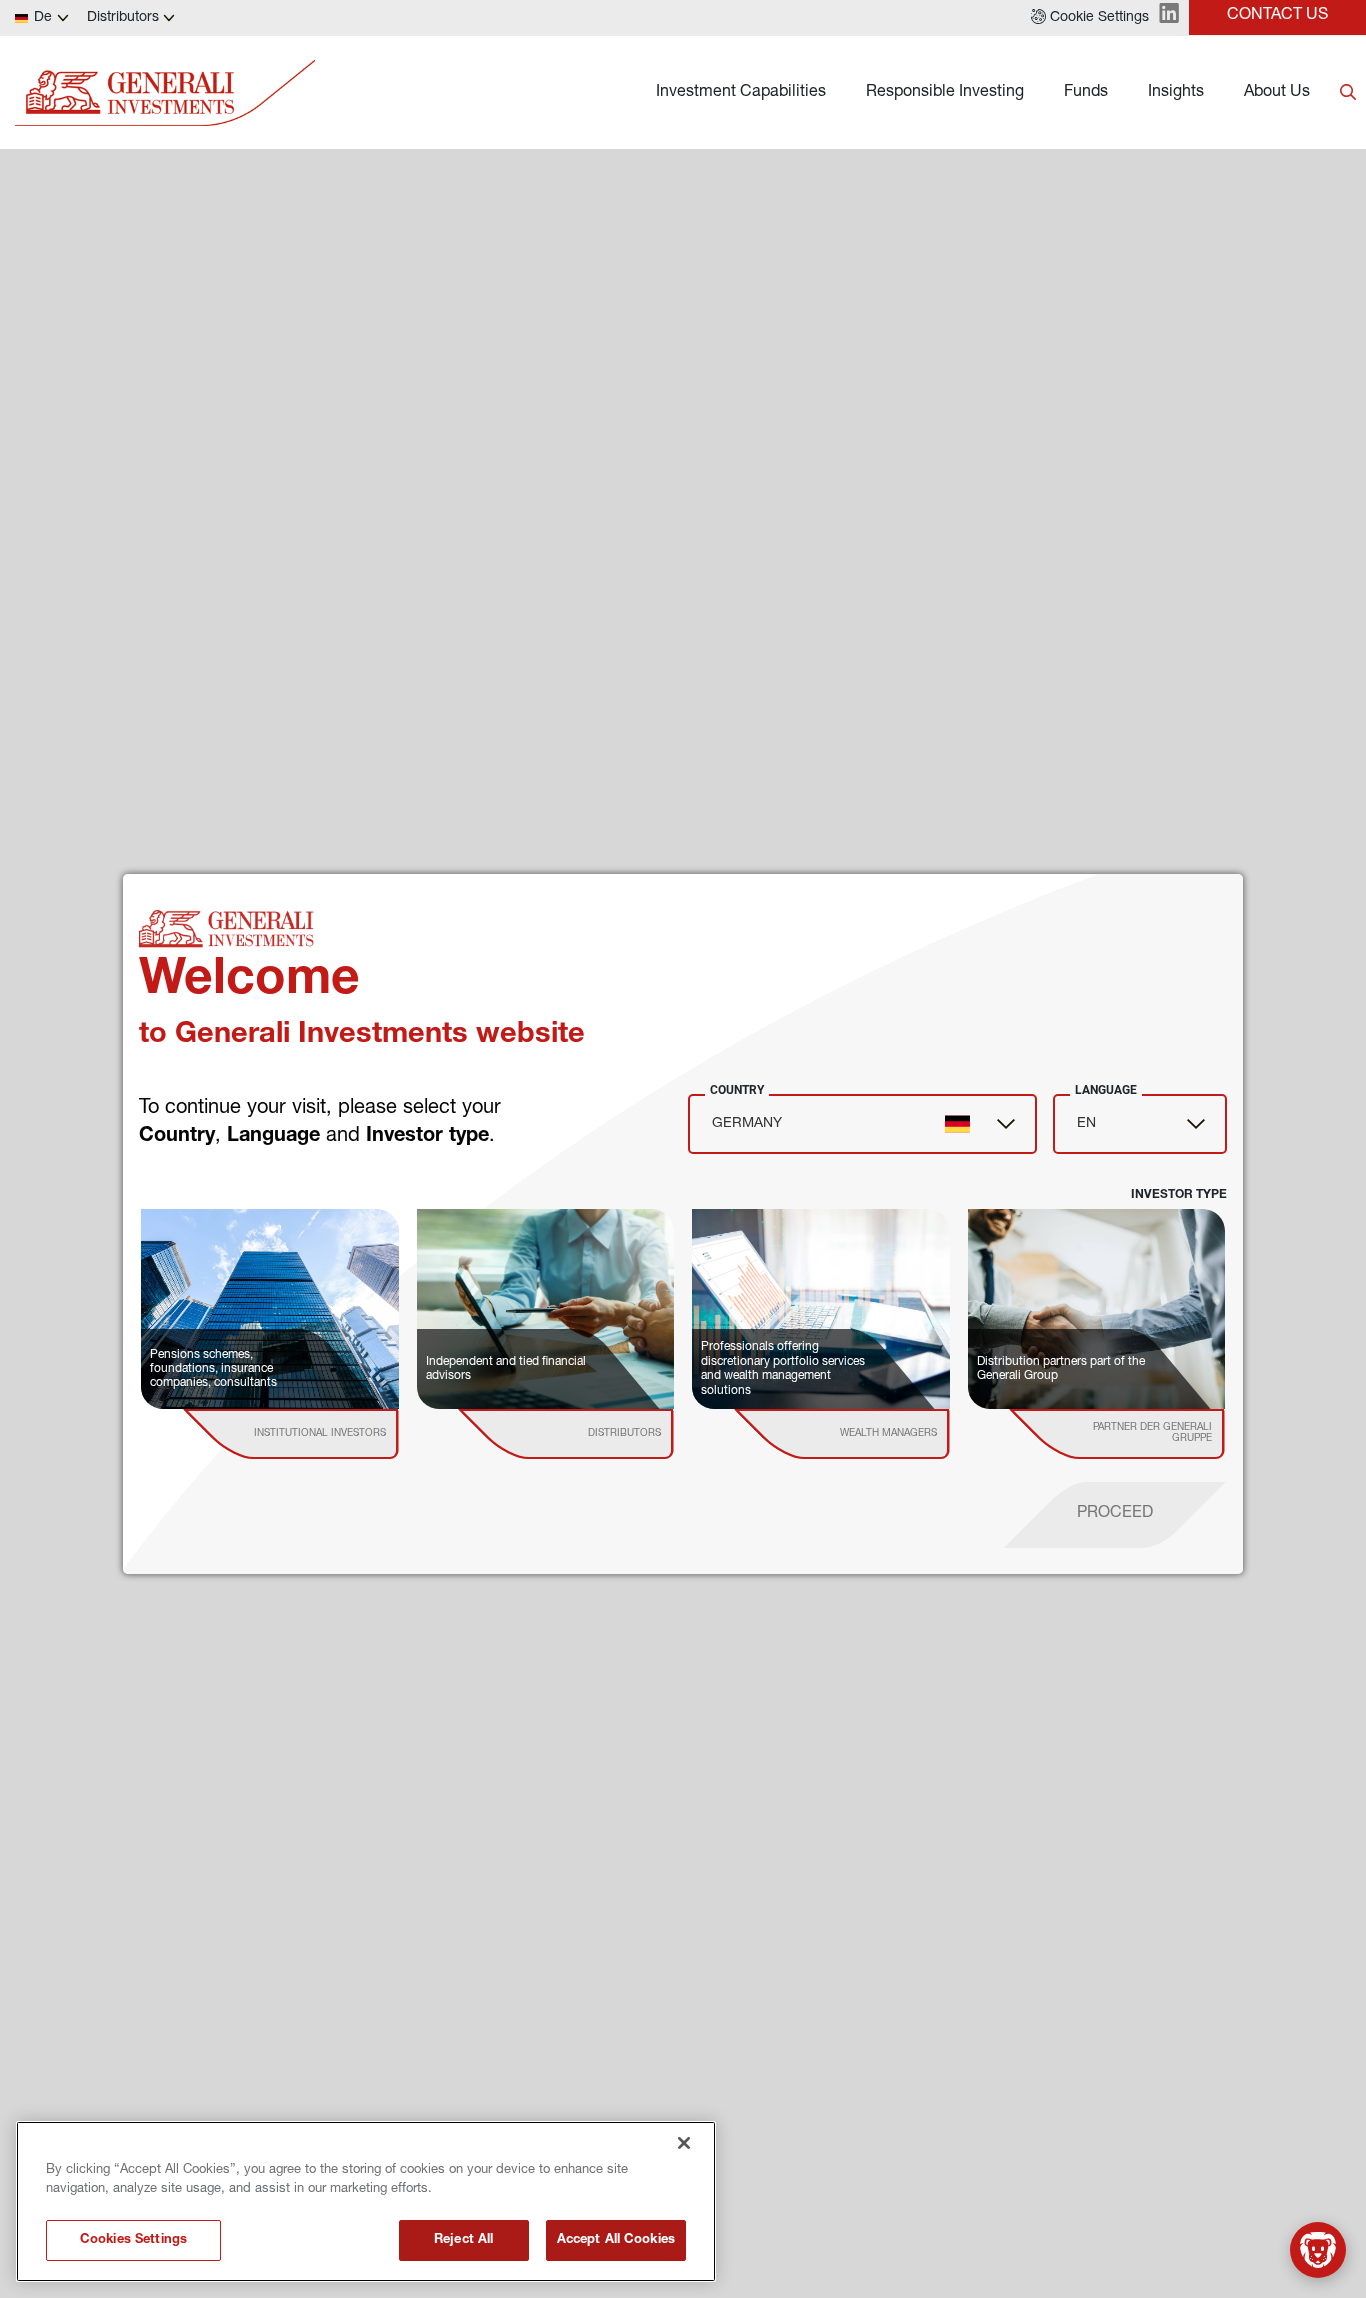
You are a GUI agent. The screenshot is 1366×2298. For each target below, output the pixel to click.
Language (1106, 1090)
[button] (1090, 18)
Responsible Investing (945, 93)
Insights (1176, 93)
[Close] (684, 2143)
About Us (1277, 93)
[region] (366, 2201)
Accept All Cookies (616, 2240)
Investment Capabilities (741, 93)
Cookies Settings (133, 2240)
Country (737, 1090)
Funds (1086, 93)
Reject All (463, 2240)
